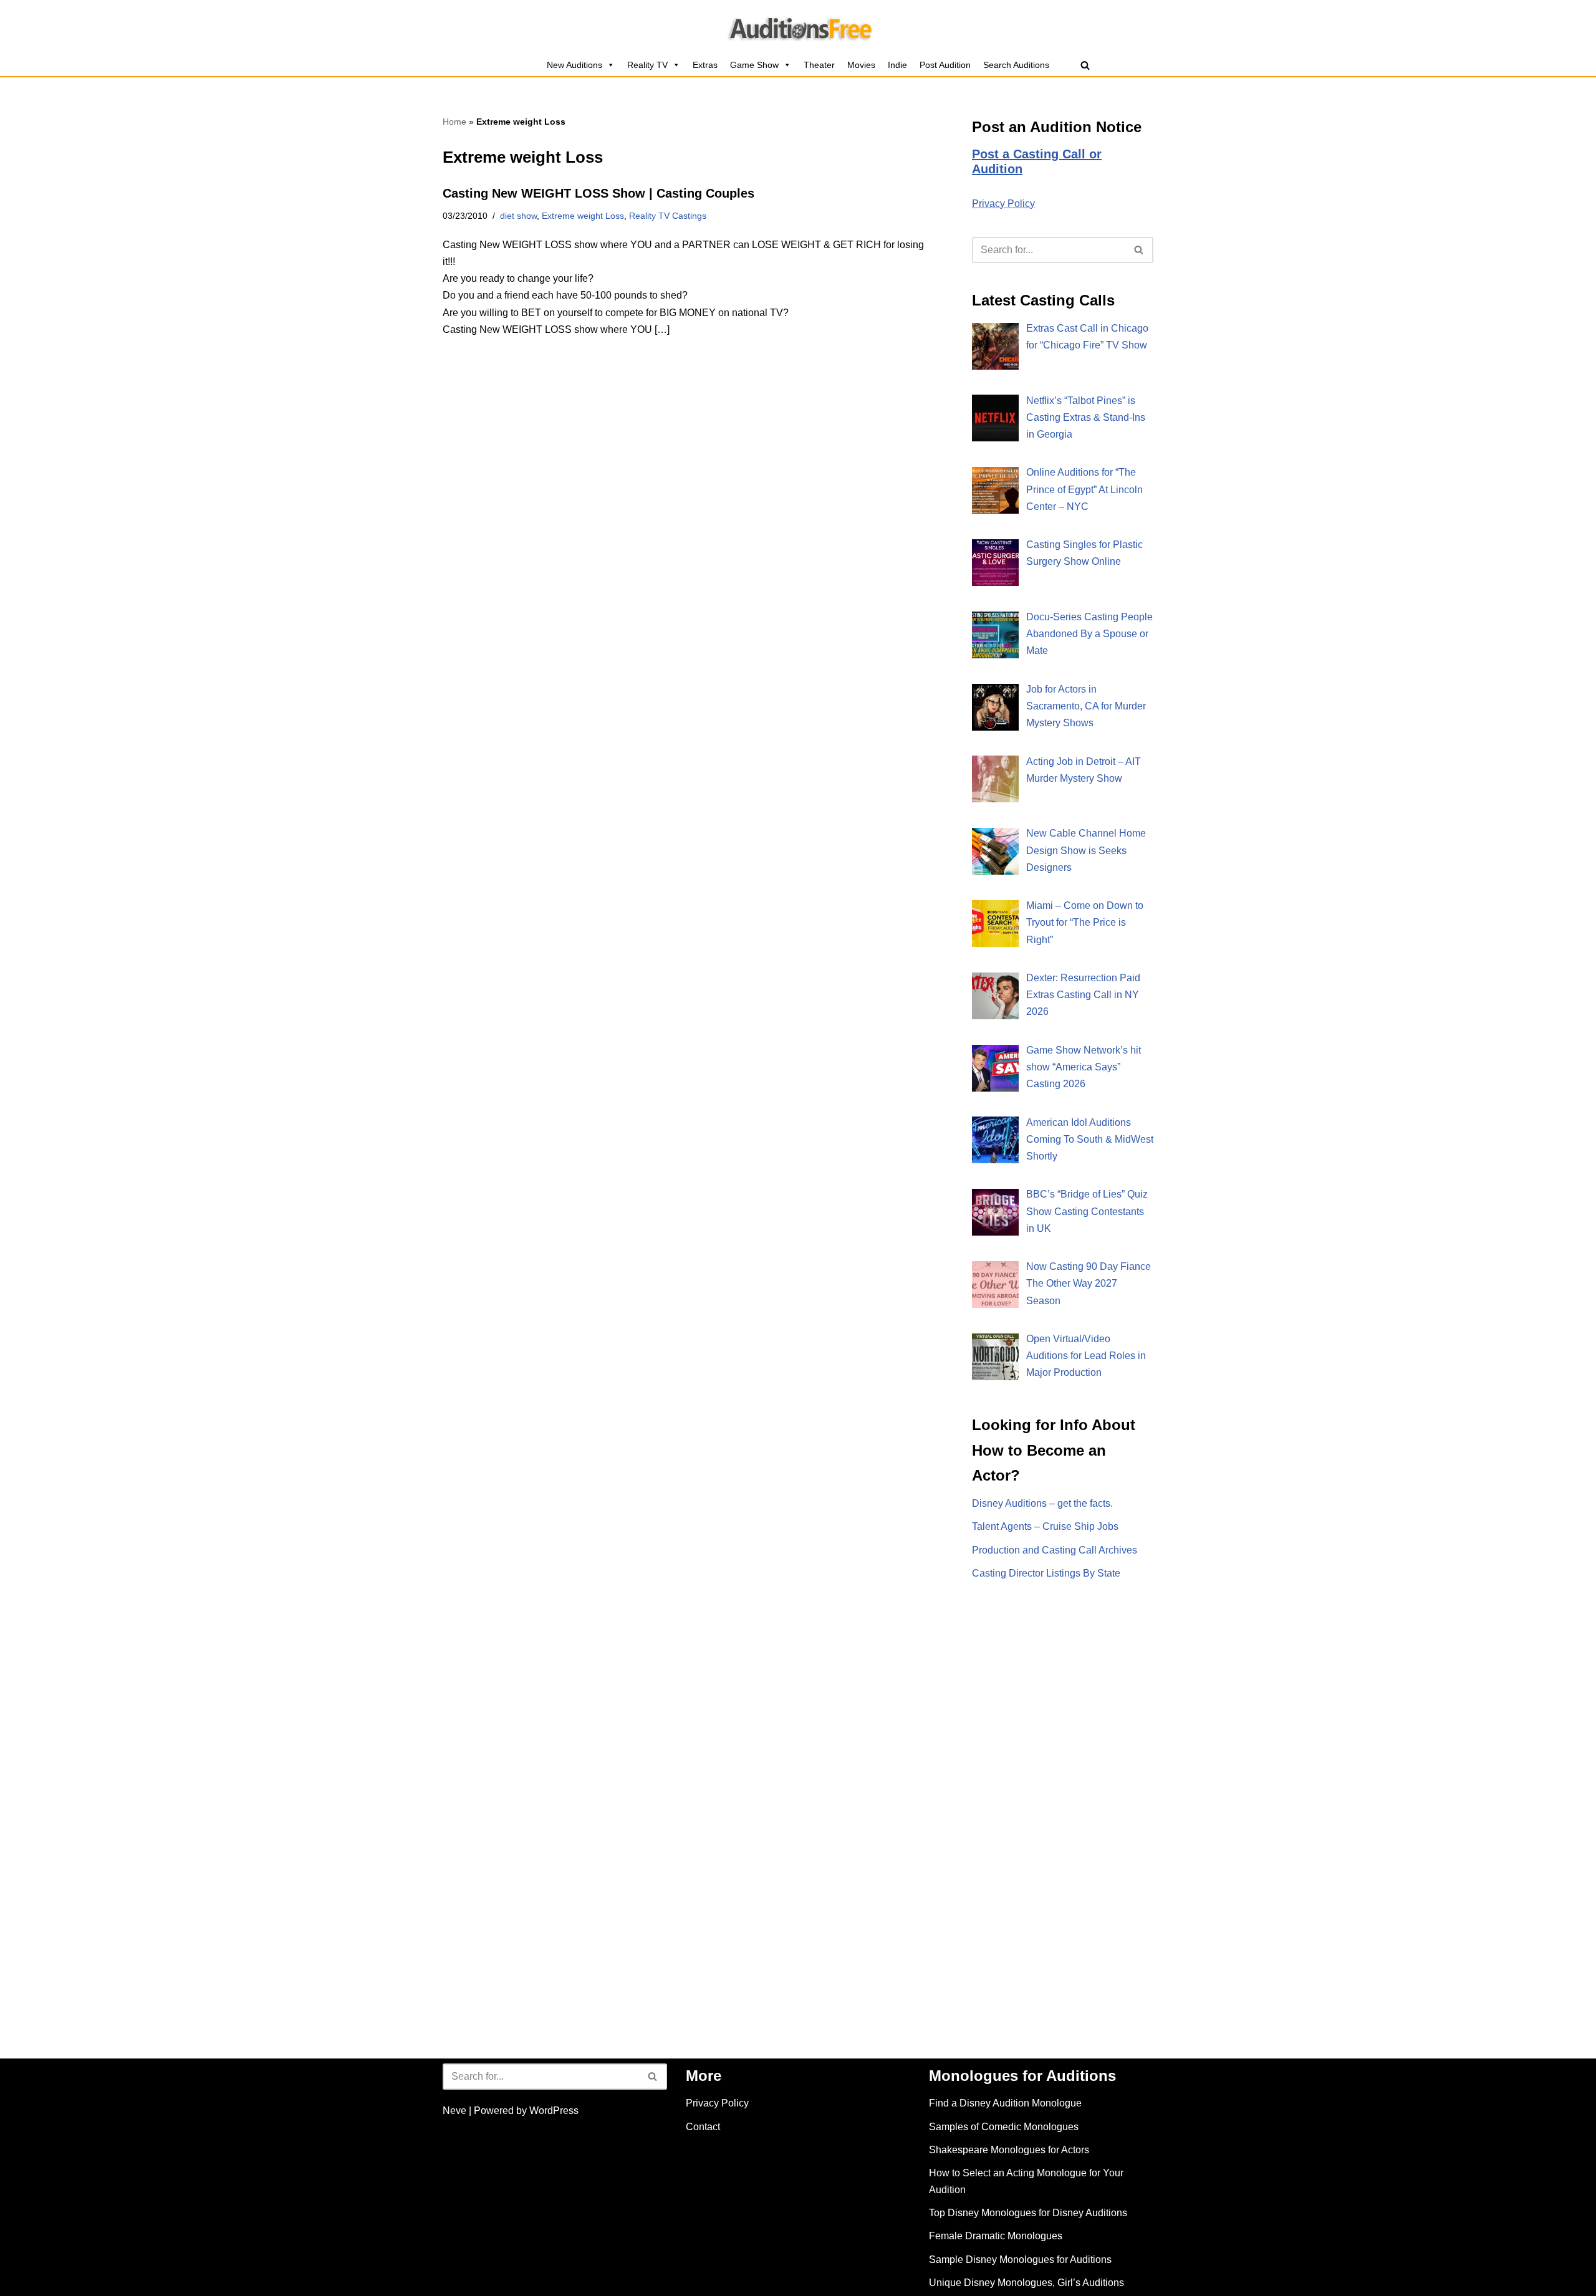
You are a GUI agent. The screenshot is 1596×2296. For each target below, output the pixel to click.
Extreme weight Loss (583, 216)
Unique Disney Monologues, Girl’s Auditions (1026, 2283)
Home (454, 122)
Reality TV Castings (668, 216)
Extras (705, 65)
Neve (454, 2111)
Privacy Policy (1003, 204)
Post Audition (945, 65)
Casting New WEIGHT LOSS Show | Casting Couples (598, 193)
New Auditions (574, 65)
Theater (819, 65)
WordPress (554, 2111)
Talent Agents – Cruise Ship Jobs (1045, 1526)
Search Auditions (1016, 65)
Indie (897, 65)
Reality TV (647, 65)
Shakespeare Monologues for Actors (1009, 2150)
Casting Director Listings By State (1046, 1573)
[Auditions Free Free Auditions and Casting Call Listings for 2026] (798, 27)
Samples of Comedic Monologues (1004, 2127)
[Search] (1085, 65)
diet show (518, 216)
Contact (703, 2127)
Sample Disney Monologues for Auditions (1020, 2260)
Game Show (754, 65)
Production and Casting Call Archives (1055, 1550)
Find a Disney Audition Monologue (1005, 2103)
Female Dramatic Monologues (996, 2236)
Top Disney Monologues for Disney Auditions (1028, 2213)
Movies (861, 65)
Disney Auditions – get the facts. (1042, 1503)
